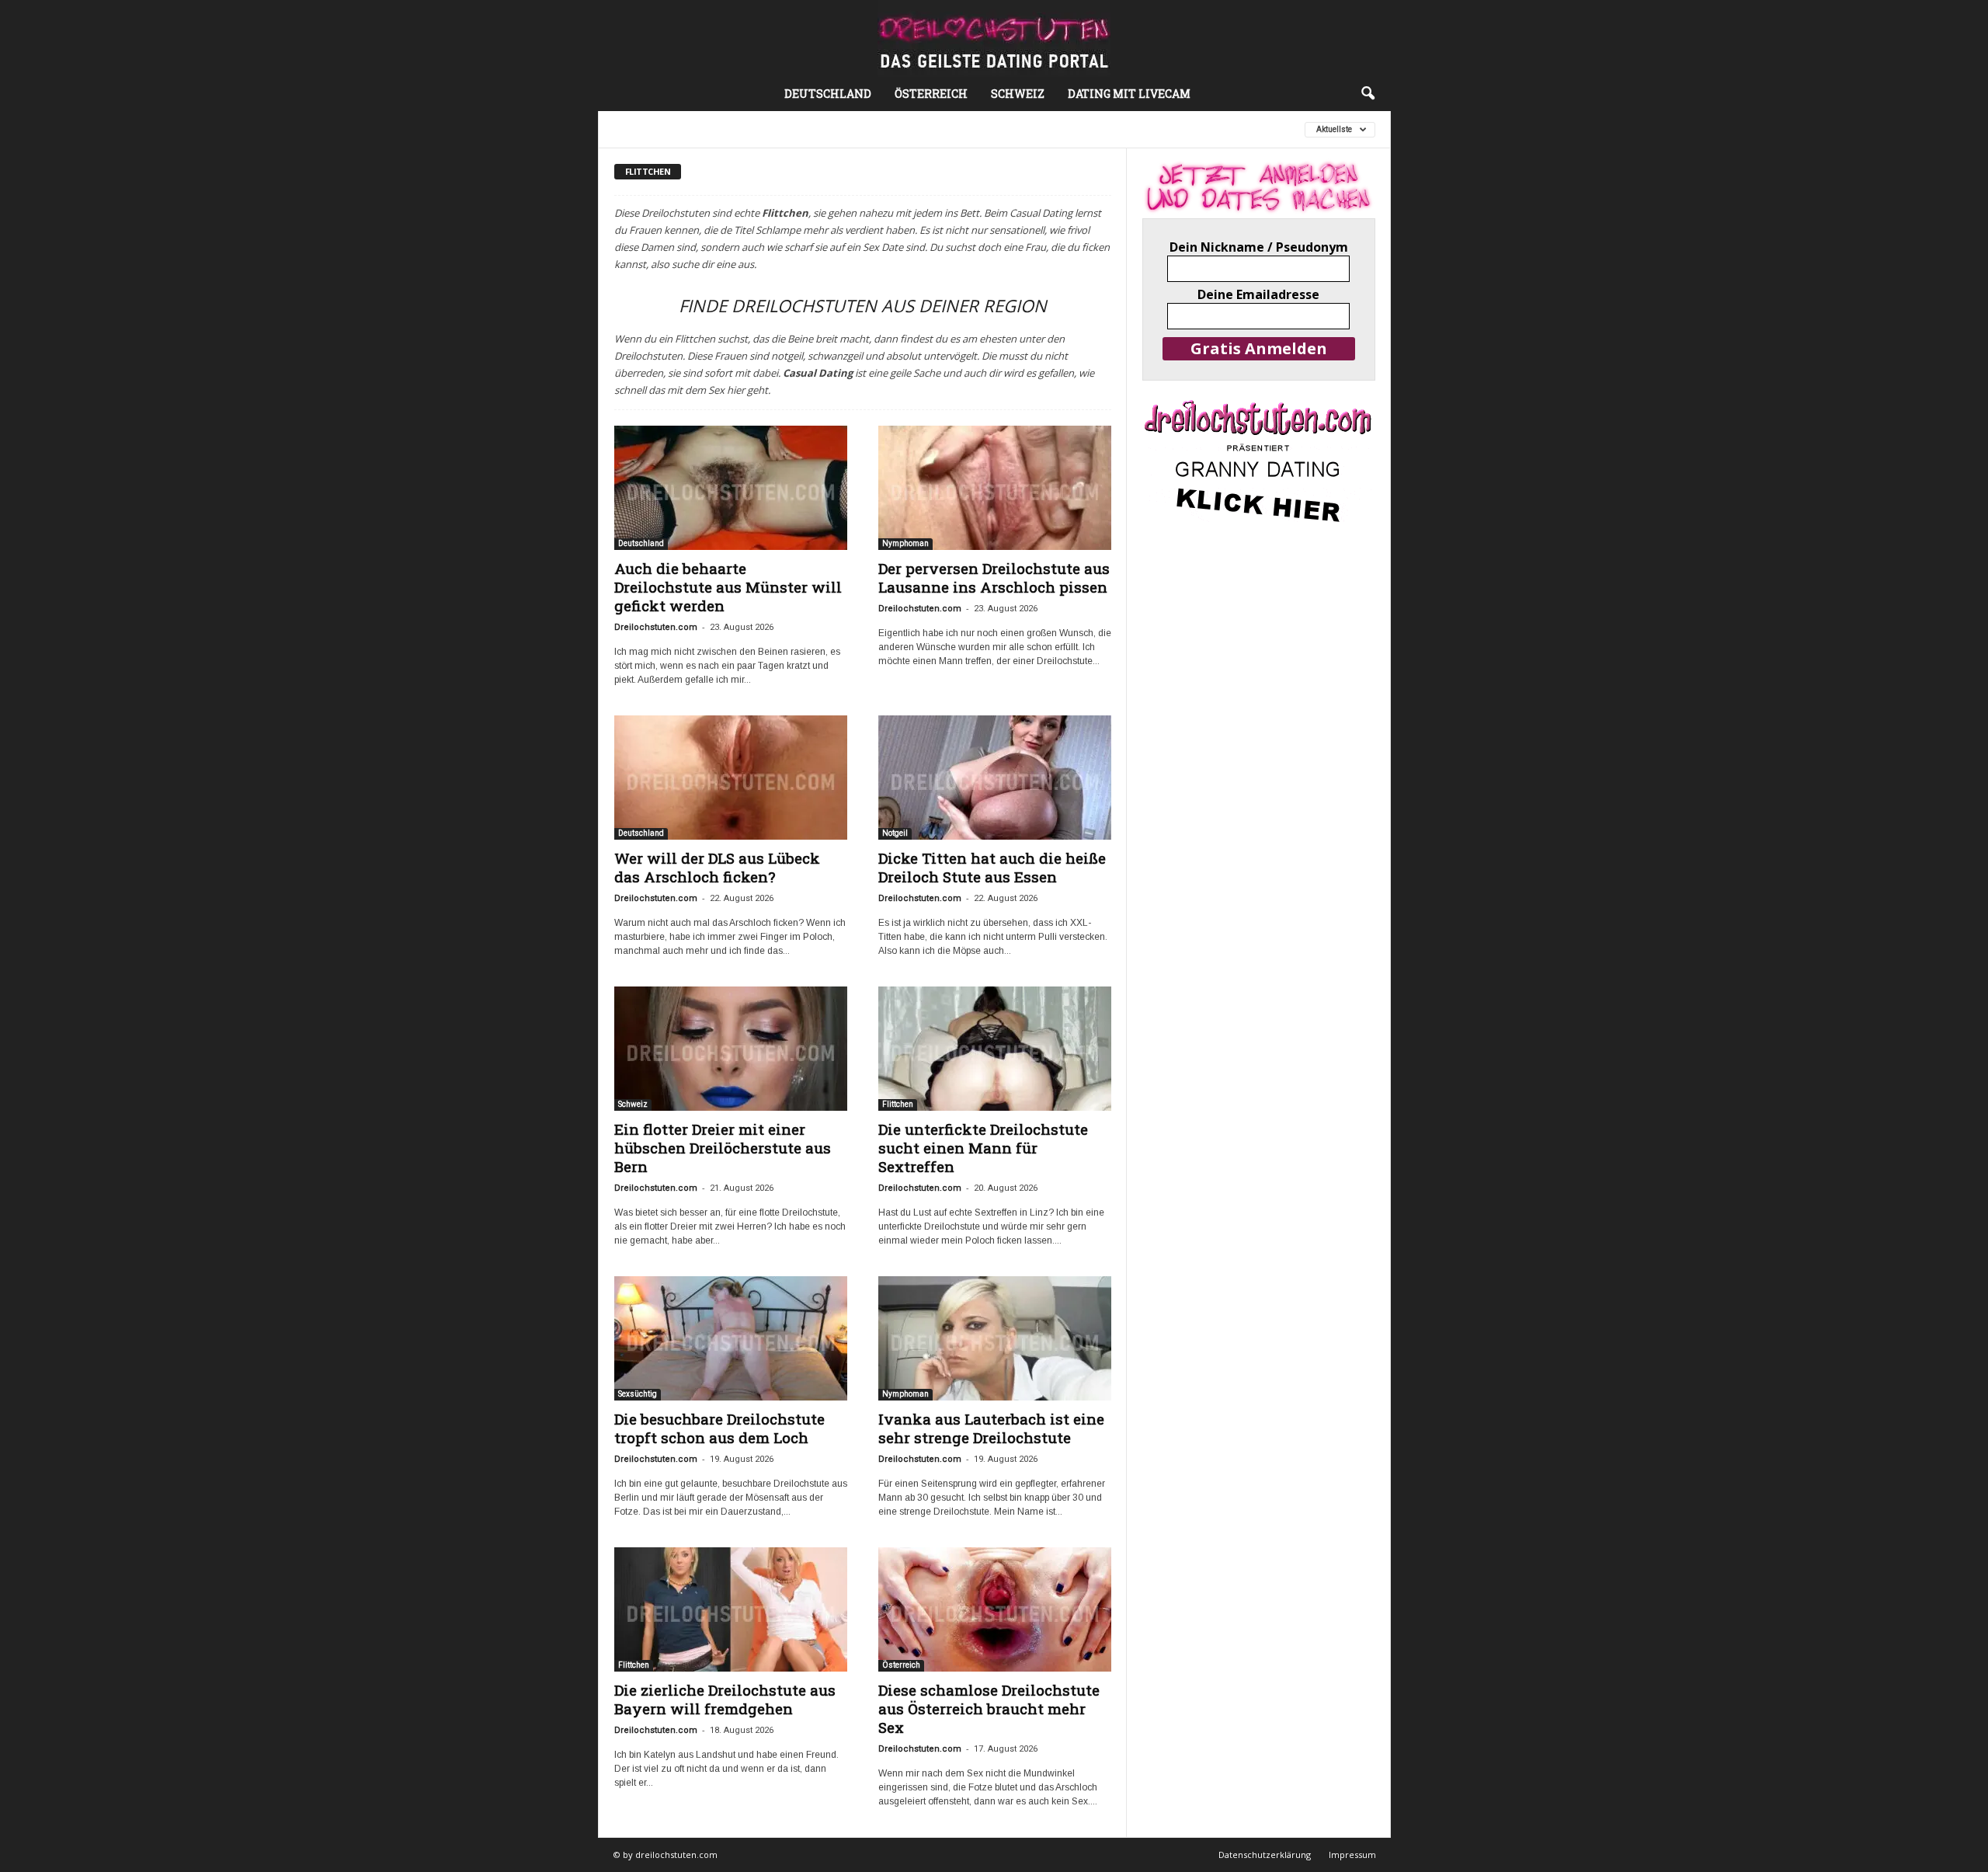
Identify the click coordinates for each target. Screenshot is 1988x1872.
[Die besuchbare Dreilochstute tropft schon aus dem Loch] (731, 1338)
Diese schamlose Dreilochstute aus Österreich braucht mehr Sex (989, 1708)
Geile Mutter (1068, 129)
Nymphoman (905, 543)
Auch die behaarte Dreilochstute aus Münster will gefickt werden (728, 587)
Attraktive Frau (657, 129)
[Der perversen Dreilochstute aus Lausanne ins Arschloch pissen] (995, 488)
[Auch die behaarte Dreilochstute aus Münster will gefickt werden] (731, 488)
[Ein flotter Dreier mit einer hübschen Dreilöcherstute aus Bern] (731, 1049)
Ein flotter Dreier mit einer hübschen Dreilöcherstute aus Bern (723, 1148)
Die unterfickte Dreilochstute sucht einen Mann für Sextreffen (983, 1148)
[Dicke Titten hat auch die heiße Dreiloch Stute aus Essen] (995, 778)
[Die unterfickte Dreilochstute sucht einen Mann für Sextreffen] (995, 1049)
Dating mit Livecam (1129, 94)
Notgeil (895, 833)
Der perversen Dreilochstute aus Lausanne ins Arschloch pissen (994, 578)
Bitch (732, 129)
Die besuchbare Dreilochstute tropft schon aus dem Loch (719, 1428)
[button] (1368, 94)
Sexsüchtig (638, 1394)
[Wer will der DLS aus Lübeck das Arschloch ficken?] (731, 778)
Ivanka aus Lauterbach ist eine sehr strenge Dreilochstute (991, 1428)
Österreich (931, 94)
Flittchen (990, 129)
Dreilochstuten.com (656, 627)
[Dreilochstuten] (994, 38)
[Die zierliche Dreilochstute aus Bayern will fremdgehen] (731, 1609)
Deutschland (828, 94)
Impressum (1352, 1855)
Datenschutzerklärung (1265, 1855)
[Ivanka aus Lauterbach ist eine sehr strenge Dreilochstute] (995, 1338)
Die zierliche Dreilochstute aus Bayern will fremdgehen (725, 1699)
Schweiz (1018, 94)
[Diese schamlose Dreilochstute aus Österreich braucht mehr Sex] (995, 1609)
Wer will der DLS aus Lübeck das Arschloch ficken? (717, 867)
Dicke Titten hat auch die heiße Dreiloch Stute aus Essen (992, 867)
